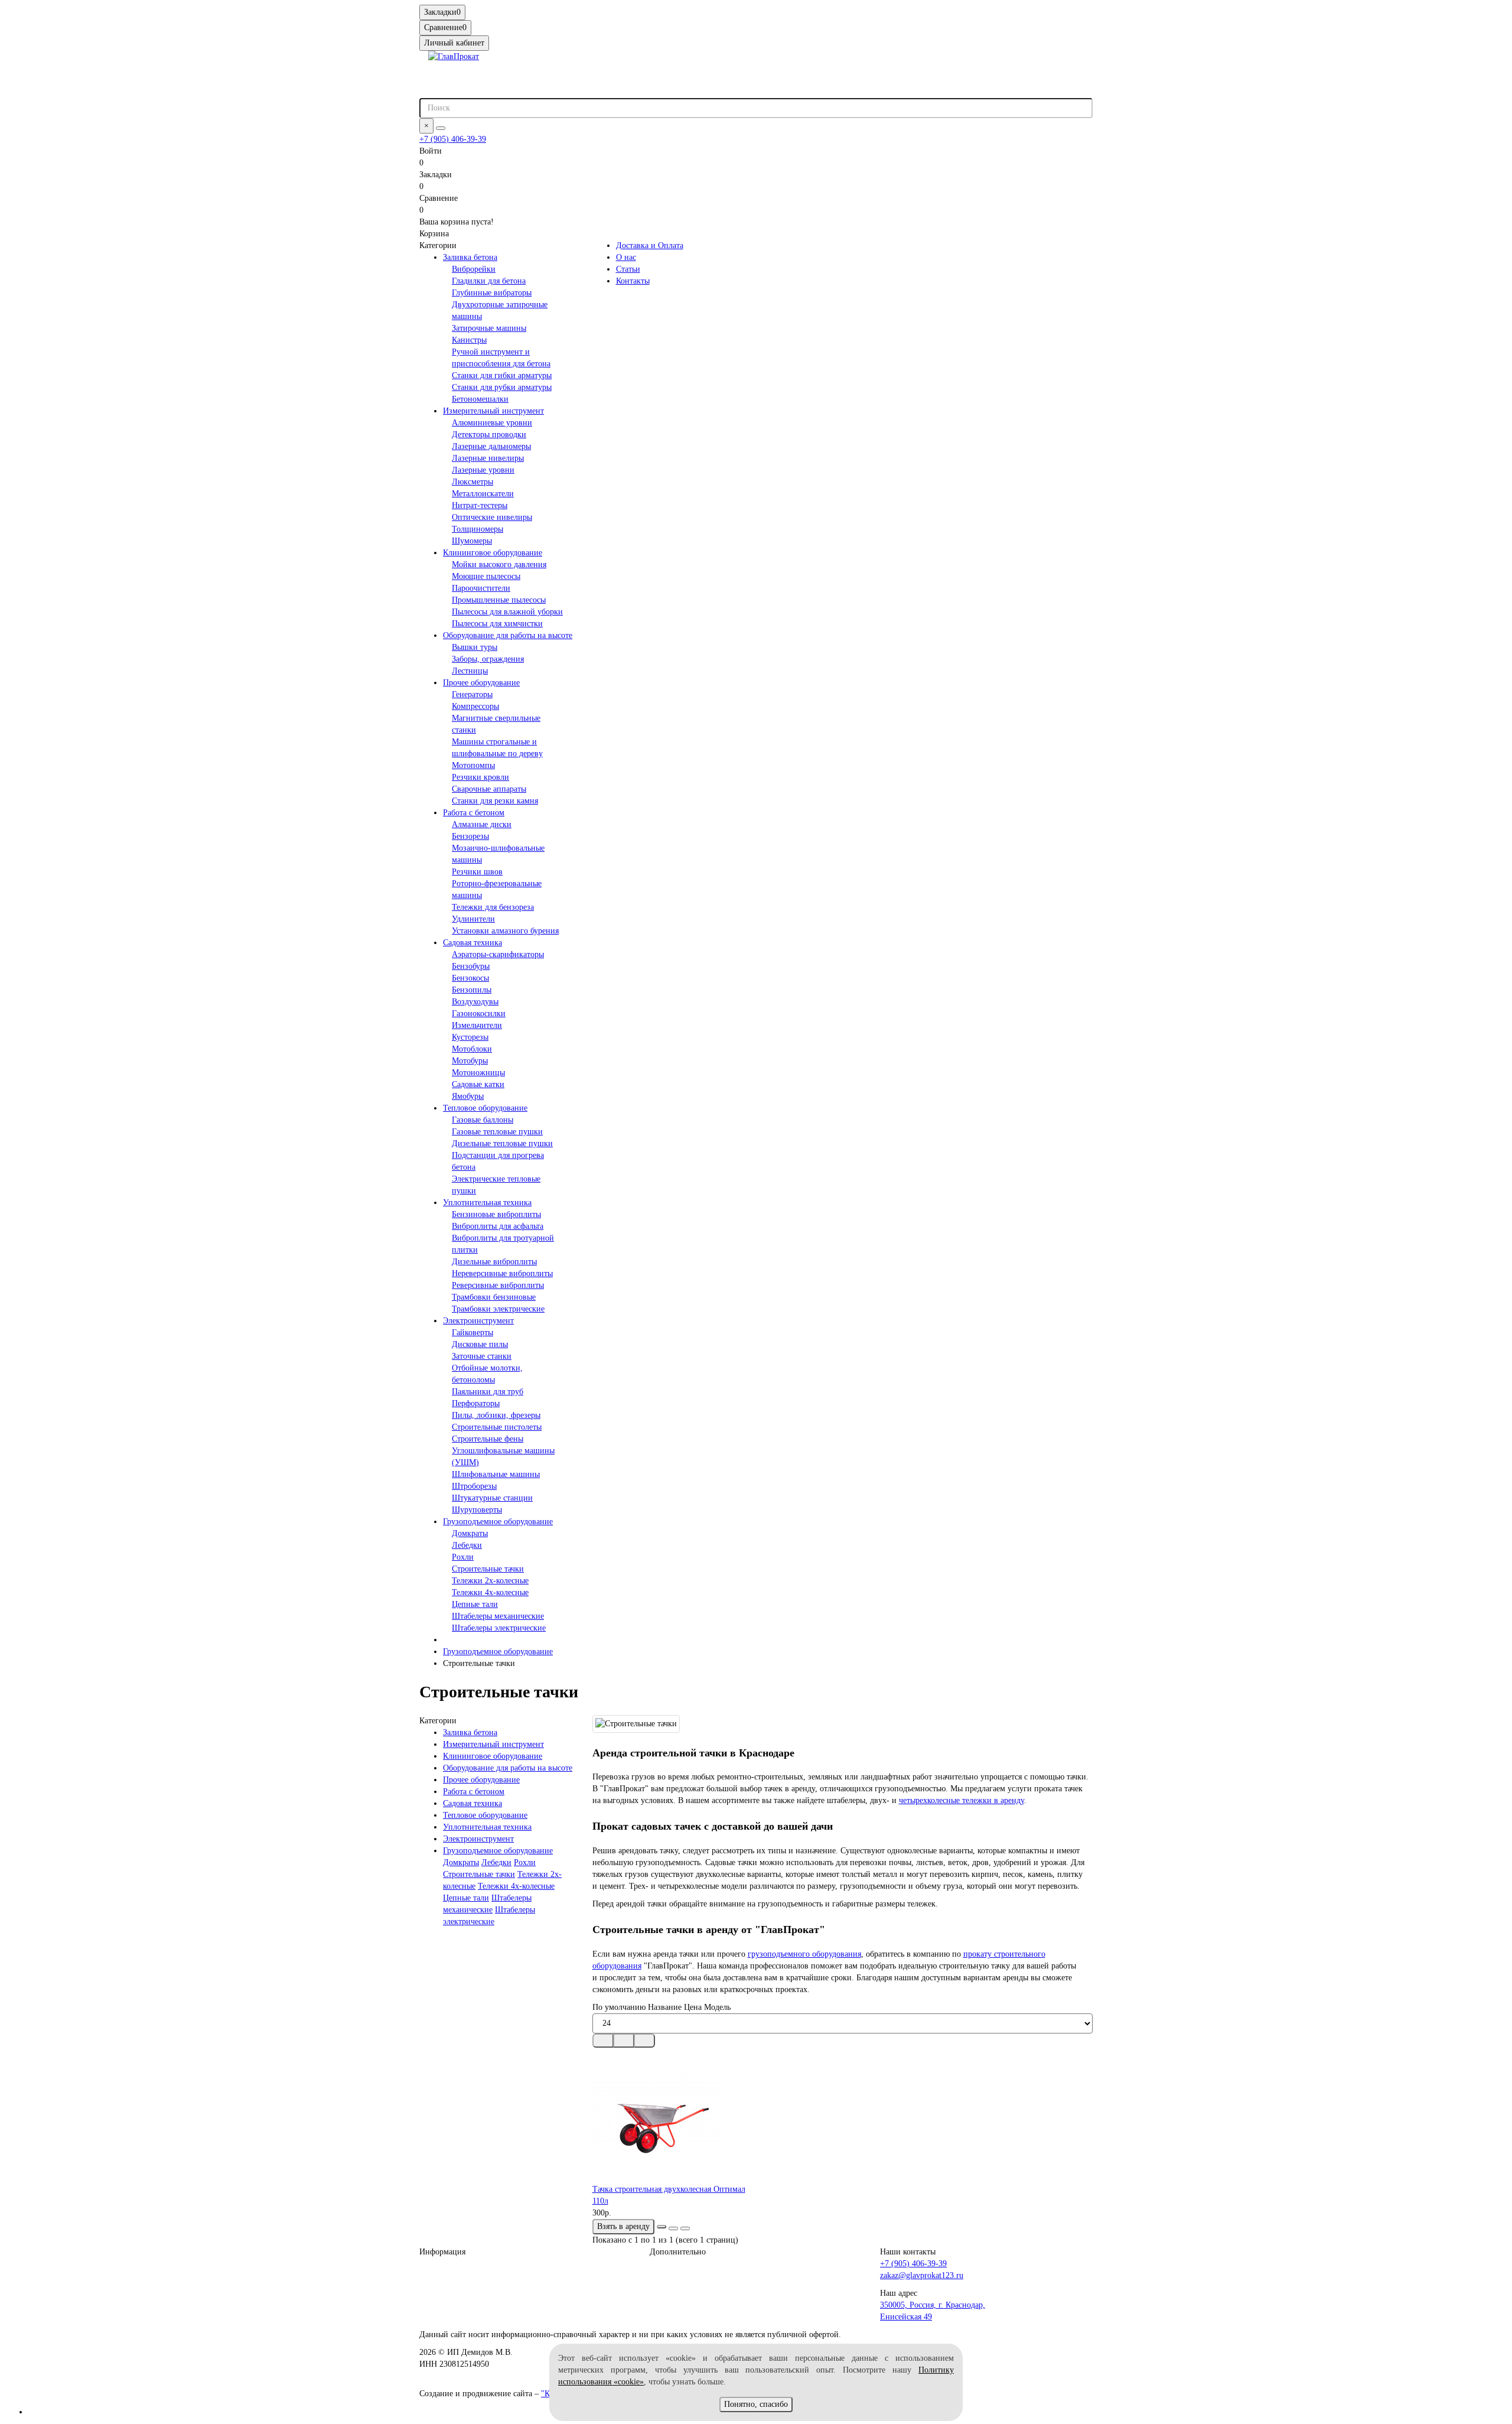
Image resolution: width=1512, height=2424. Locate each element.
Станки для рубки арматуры (502, 387)
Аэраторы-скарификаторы (498, 954)
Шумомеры (472, 541)
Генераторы (472, 694)
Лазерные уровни (483, 470)
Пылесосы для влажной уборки (507, 612)
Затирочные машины (489, 328)
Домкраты (470, 1533)
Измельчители (477, 1025)
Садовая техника (472, 943)
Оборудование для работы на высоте (508, 635)
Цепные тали (475, 1604)
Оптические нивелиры (492, 517)
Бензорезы (470, 836)
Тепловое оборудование (485, 1108)
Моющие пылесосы (486, 576)
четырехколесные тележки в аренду (962, 1800)
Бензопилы (472, 990)
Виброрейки (474, 269)
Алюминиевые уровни (492, 423)
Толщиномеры (478, 529)
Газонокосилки (479, 1013)
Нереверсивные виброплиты (502, 1273)
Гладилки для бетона (489, 281)
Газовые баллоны (483, 1120)
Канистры (469, 340)
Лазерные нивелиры (488, 458)
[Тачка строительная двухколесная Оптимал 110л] (670, 2116)
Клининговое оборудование (493, 553)
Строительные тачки (488, 1569)
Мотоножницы (478, 1073)
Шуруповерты (477, 1510)
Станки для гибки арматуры (502, 375)
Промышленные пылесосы (499, 600)
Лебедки (467, 1545)
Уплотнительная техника (487, 1203)
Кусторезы (470, 1037)
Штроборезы (474, 1486)
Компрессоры (475, 706)
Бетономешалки (480, 399)
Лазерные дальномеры (491, 446)
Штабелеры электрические (499, 1628)
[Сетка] (603, 2041)
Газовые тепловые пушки (497, 1132)
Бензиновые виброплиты (496, 1214)
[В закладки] (673, 2228)
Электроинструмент (478, 1321)
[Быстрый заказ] (661, 2227)
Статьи (628, 269)
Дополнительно (678, 2252)
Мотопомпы (473, 765)
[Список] (624, 2041)
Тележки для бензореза (493, 907)
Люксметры (472, 482)
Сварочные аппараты (489, 789)
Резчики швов (477, 872)
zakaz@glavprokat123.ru (922, 2275)
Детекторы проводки (489, 435)
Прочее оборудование (481, 683)
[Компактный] (644, 2041)
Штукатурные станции (492, 1498)
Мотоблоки (472, 1049)
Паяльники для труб (488, 1392)
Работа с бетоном (474, 813)
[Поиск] (441, 128)
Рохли (463, 1557)
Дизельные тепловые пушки (502, 1143)
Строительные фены (488, 1439)
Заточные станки (482, 1356)
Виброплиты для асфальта (498, 1226)
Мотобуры (470, 1061)
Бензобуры (471, 966)
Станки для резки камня (495, 801)
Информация (442, 2252)
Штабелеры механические (498, 1616)
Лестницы (470, 671)
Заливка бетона (470, 257)
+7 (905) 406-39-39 (453, 139)
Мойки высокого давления (499, 564)
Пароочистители (481, 588)
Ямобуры (468, 1096)
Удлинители (473, 919)
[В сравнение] (685, 2228)
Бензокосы (470, 978)
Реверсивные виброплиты (498, 1285)
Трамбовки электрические (498, 1309)
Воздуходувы (475, 1002)
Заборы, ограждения (488, 659)
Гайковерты (472, 1333)
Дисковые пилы (480, 1344)
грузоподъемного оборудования (804, 1954)
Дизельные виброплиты (494, 1262)
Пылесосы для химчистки (497, 624)
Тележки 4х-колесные (490, 1592)
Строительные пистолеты (497, 1427)
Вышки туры (475, 647)
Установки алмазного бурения (505, 931)
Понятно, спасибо (756, 2404)
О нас (626, 257)
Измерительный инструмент (493, 411)
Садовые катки (478, 1084)
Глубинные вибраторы (492, 293)
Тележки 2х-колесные (490, 1581)
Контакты (633, 281)
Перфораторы (476, 1403)
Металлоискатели (483, 494)
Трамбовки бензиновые (494, 1297)
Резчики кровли (480, 777)
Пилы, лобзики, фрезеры (496, 1415)
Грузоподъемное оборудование (498, 1522)
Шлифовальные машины (496, 1474)
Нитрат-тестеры (480, 505)
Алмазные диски (482, 824)
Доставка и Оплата (650, 245)
